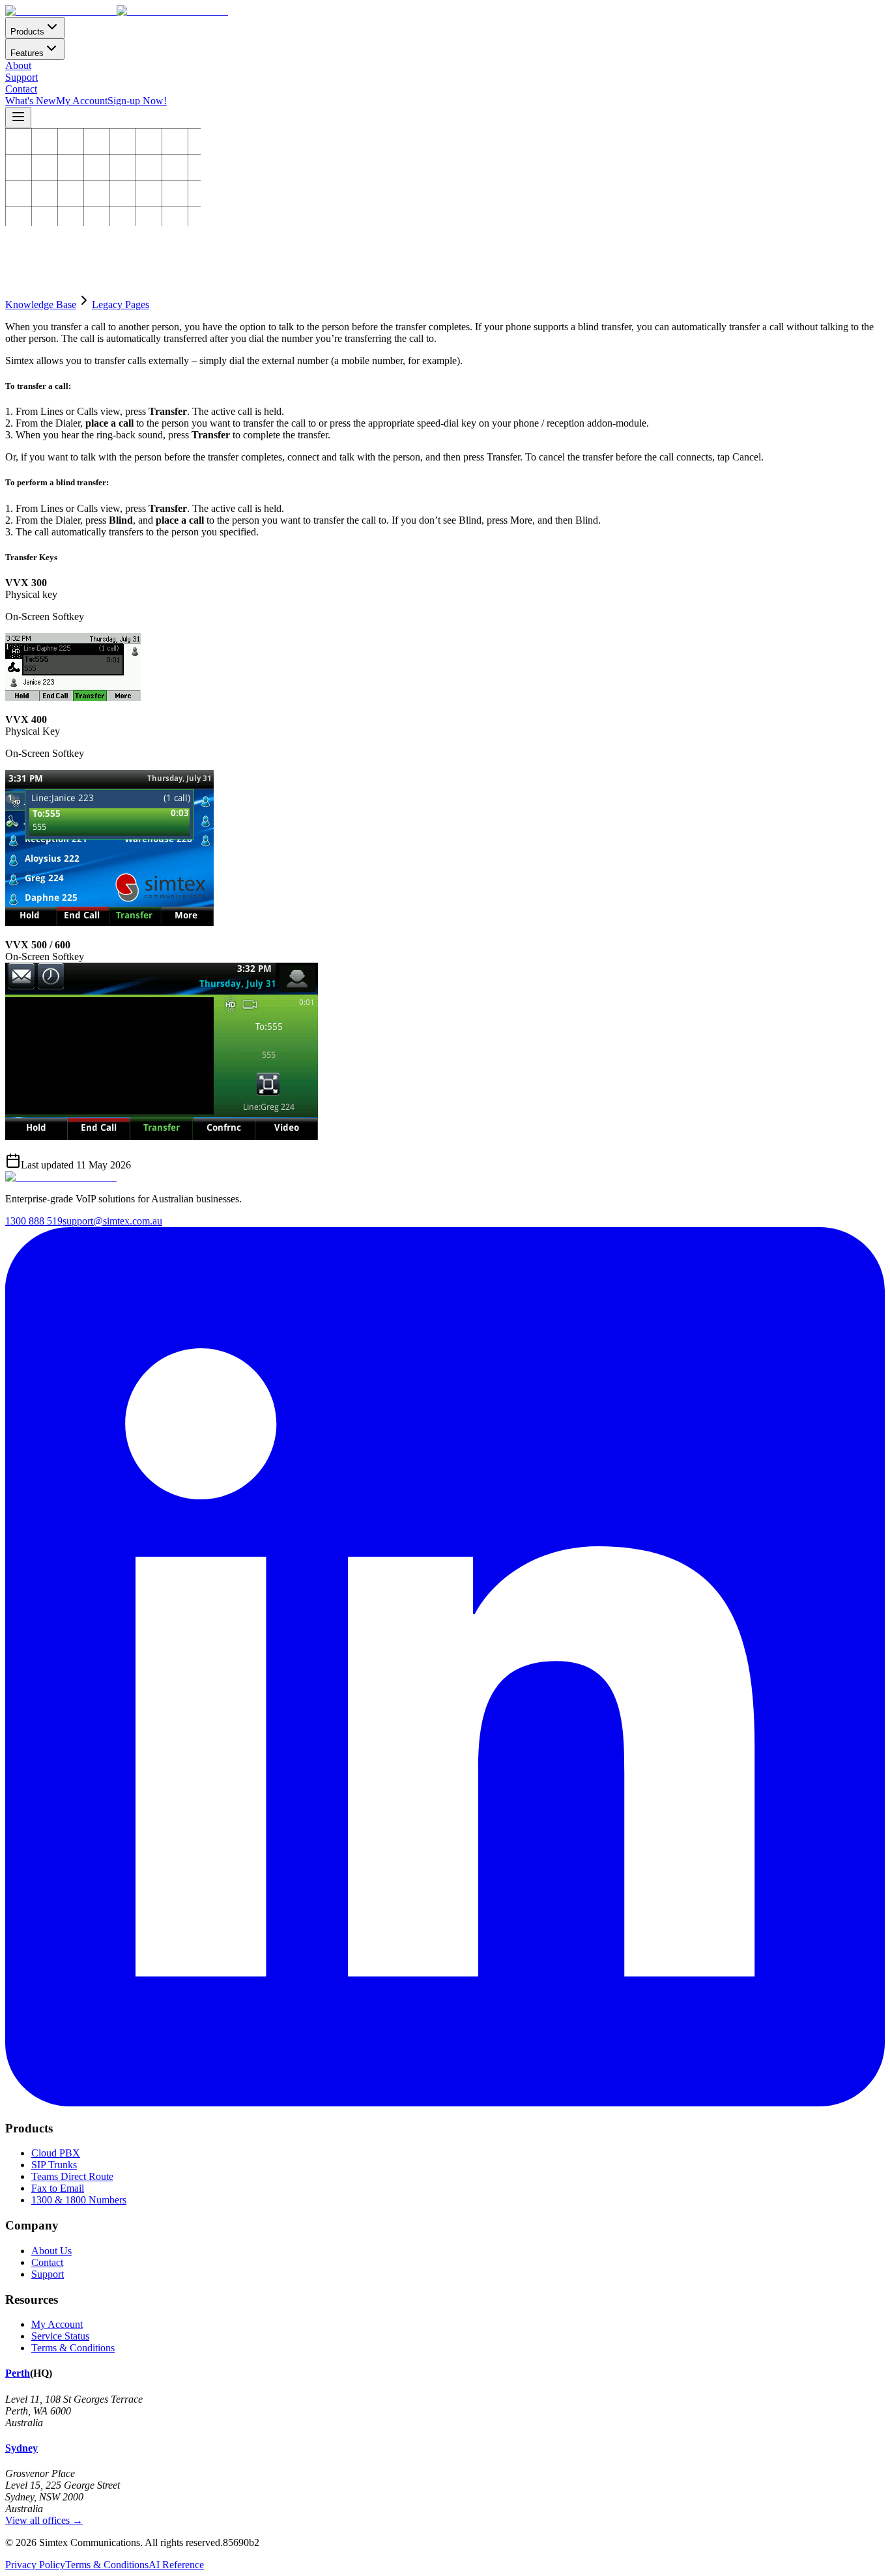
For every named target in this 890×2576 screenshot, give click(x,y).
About (18, 65)
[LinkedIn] (445, 2103)
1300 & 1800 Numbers (79, 2200)
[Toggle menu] (18, 118)
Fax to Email (58, 2188)
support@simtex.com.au (112, 1221)
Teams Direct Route (72, 2176)
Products (27, 32)
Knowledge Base (41, 304)
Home (18, 234)
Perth (18, 2373)
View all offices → (44, 2520)
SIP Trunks (54, 2165)
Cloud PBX (56, 2153)
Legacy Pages (121, 304)
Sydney (22, 2448)
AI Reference (176, 2565)
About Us (51, 2251)
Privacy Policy (35, 2565)
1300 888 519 (34, 1221)
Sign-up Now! (137, 101)
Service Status (60, 2336)
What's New (31, 101)
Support (22, 77)
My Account (82, 101)
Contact (21, 89)
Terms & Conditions (73, 2348)
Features (27, 53)
